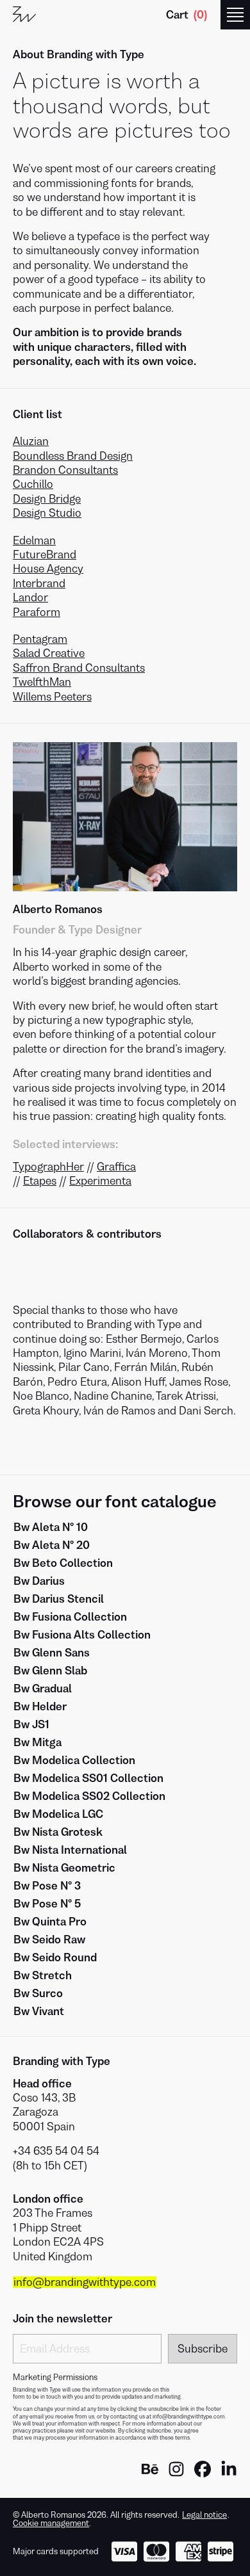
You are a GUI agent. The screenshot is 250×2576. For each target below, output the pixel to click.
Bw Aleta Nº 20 (52, 1545)
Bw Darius (39, 1581)
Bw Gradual (43, 1689)
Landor (30, 597)
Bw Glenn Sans (52, 1653)
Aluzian (31, 441)
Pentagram (40, 639)
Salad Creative (49, 653)
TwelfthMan (42, 682)
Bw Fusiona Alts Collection (82, 1635)
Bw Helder (40, 1706)
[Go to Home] (24, 15)
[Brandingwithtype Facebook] (203, 2474)
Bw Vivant (39, 2011)
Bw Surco (38, 1993)
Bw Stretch (43, 1975)
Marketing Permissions (55, 2378)
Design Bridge (47, 499)
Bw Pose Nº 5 (47, 1904)
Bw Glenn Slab (50, 1671)
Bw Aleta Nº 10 (51, 1527)
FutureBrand (45, 555)
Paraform (37, 612)
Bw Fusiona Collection (70, 1617)
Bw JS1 (31, 1724)
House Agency (48, 569)
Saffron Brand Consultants (79, 668)
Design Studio (47, 513)
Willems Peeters (52, 697)
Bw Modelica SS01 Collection (88, 1778)
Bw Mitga (37, 1742)
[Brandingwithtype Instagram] (176, 2474)
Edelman (34, 540)
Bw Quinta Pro (50, 1922)
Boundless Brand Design (73, 456)
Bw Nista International (70, 1850)
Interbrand (39, 583)
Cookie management (51, 2523)
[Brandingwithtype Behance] (150, 2474)
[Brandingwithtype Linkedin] (229, 2474)
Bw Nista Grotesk (58, 1832)
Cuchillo (33, 484)
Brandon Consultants (65, 470)
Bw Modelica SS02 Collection (89, 1796)
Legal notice (204, 2515)
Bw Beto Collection (63, 1563)
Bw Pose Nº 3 (47, 1886)
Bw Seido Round (55, 1957)
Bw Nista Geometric (64, 1868)
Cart (187, 15)
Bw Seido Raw (49, 1940)
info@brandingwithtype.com (85, 2282)
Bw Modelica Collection (74, 1760)
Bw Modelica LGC (58, 1814)
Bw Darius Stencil (59, 1599)
